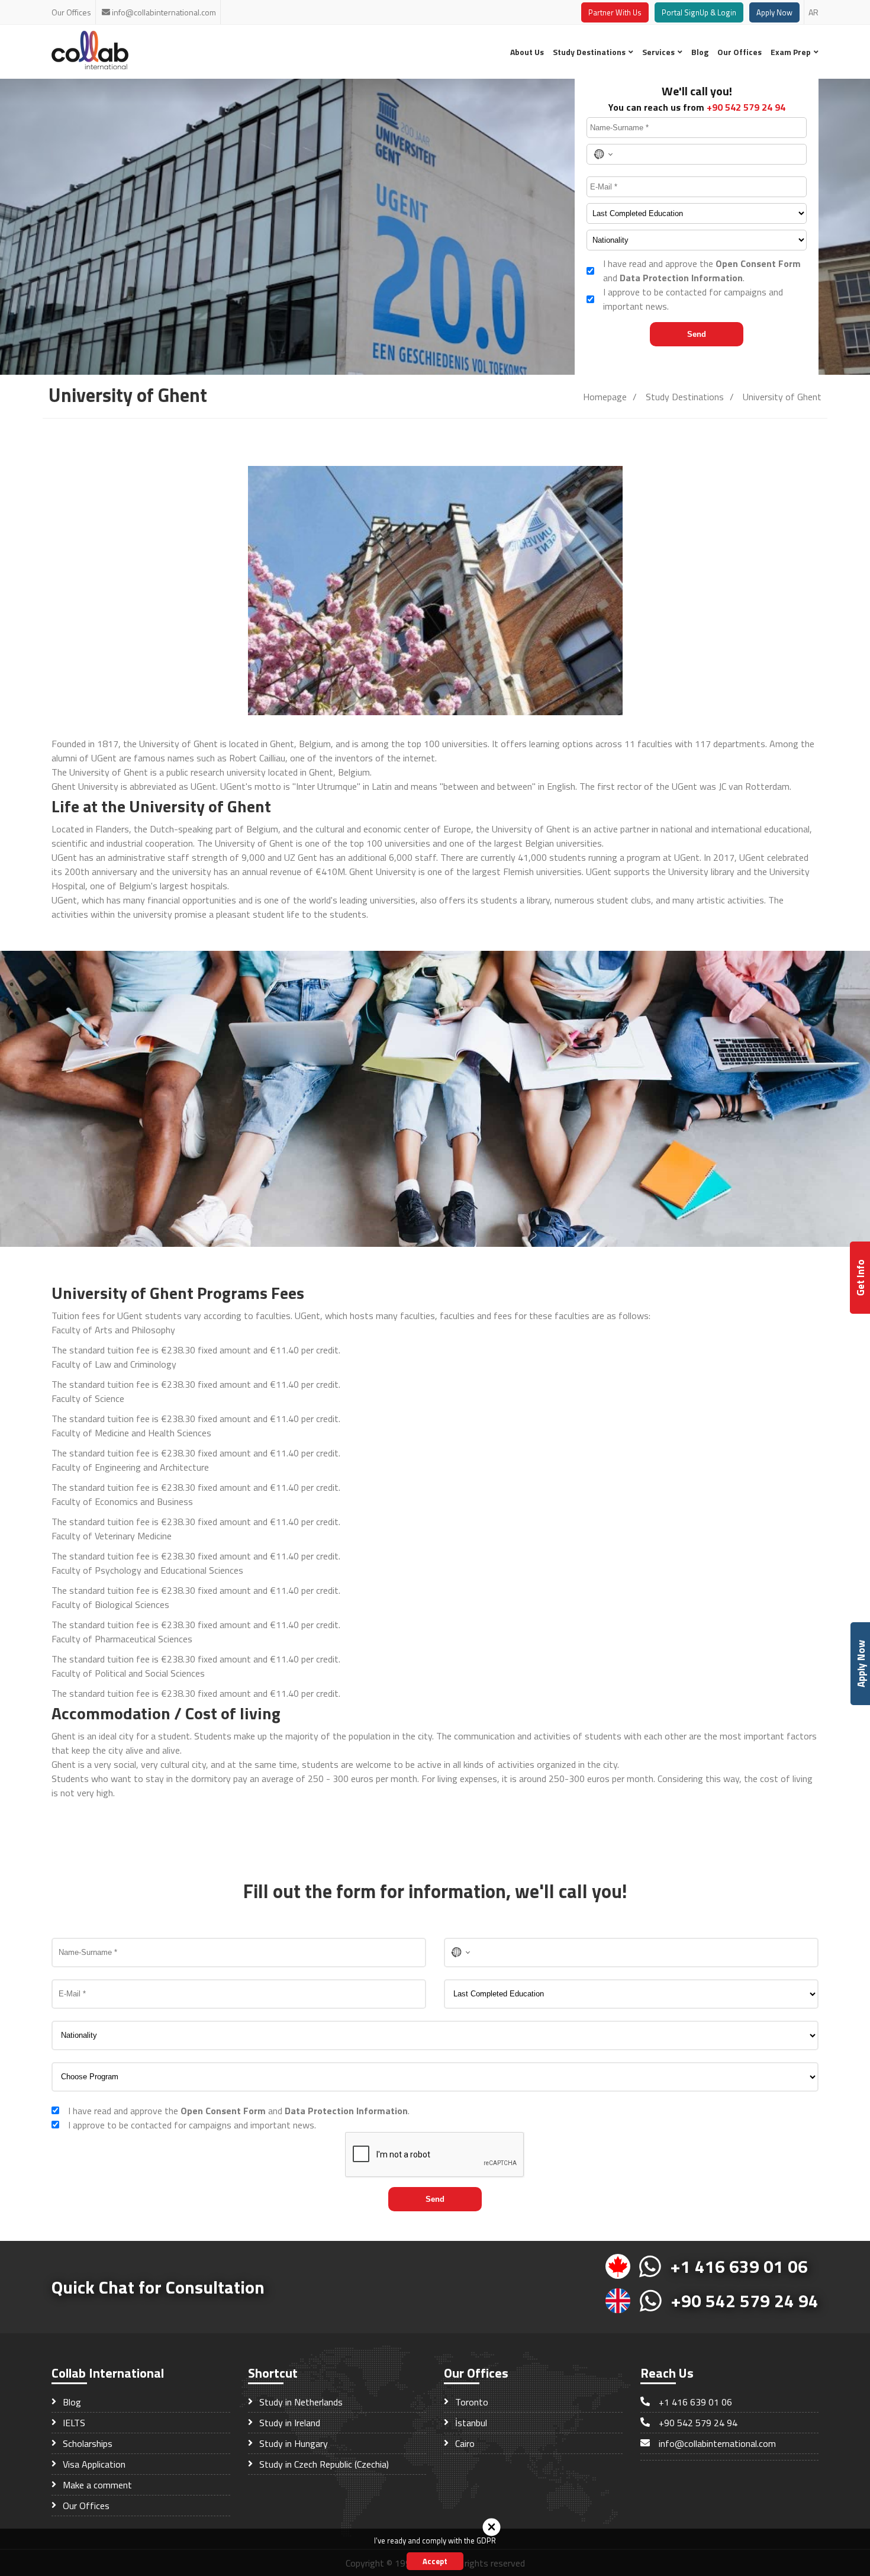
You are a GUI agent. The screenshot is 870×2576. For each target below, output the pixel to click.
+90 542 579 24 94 (746, 107)
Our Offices (71, 12)
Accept (435, 2561)
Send (697, 334)
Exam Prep (792, 52)
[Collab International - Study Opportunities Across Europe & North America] (90, 66)
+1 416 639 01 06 (739, 2266)
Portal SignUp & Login (699, 12)
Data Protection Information (681, 278)
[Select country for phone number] (603, 154)
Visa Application (93, 2464)
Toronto (471, 2402)
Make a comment (96, 2485)
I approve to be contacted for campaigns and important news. (693, 299)
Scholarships (86, 2443)
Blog (700, 52)
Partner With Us (615, 12)
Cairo (464, 2443)
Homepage (605, 397)
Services (659, 52)
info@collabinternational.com (164, 12)
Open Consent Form (758, 263)
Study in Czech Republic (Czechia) (323, 2464)
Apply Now (774, 12)
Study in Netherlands (300, 2402)
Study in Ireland (289, 2423)
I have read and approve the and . (702, 271)
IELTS (73, 2423)
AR (813, 12)
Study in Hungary (292, 2443)
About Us (527, 52)
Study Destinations (590, 52)
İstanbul (470, 2423)
